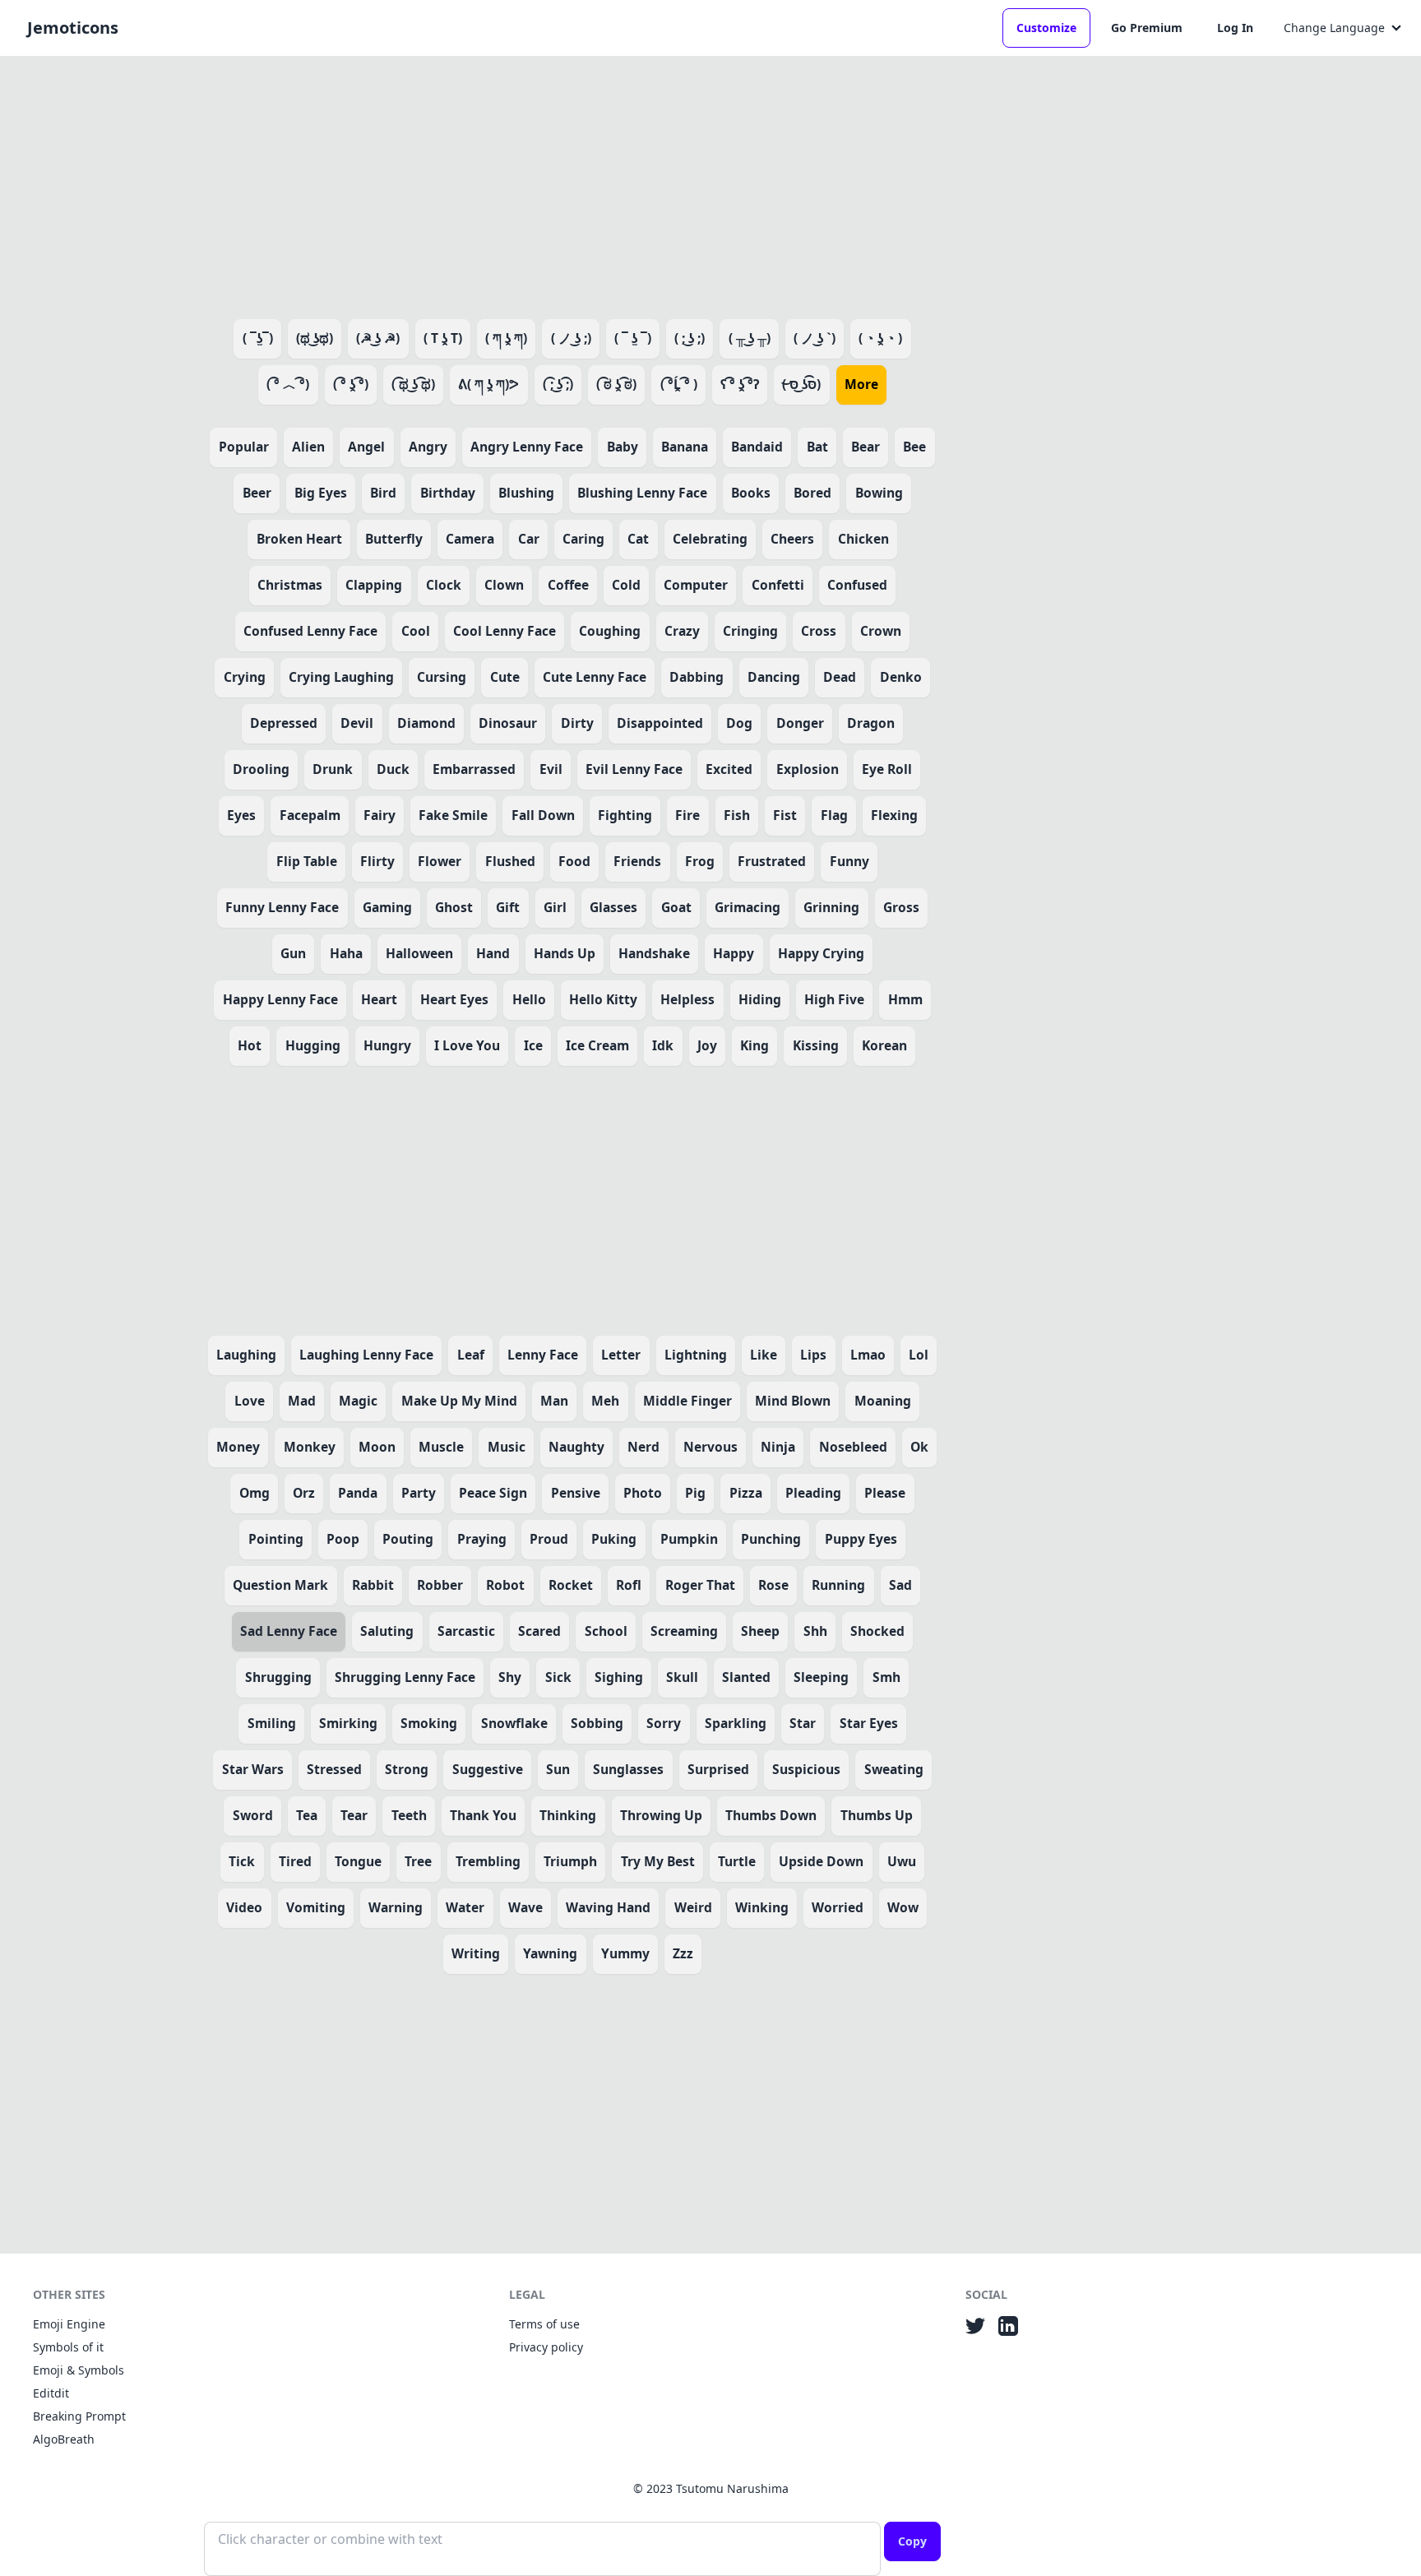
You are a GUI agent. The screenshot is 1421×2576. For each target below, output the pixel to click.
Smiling (272, 1723)
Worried (838, 1907)
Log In (1235, 28)
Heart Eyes (454, 999)
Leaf (471, 1355)
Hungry (387, 1045)
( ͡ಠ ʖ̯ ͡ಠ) (616, 384)
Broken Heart (299, 539)
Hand (493, 953)
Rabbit (373, 1585)
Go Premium (1147, 28)
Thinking (568, 1815)
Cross (819, 631)
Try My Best (658, 1861)
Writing (476, 1953)
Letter (621, 1355)
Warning (396, 1907)
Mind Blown (793, 1401)
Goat (676, 907)
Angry (428, 447)
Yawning (550, 1953)
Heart (379, 999)
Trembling (488, 1861)
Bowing (879, 493)
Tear (354, 1815)
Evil (551, 769)
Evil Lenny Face (634, 769)
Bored (812, 493)
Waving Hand (608, 1907)
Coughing (610, 631)
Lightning (696, 1355)
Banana (685, 447)
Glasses (613, 907)
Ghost (454, 907)
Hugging (313, 1045)
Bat (817, 447)
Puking (614, 1539)
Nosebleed (853, 1447)
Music (507, 1447)
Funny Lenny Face (282, 907)
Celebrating (710, 539)
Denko (901, 677)
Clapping (374, 585)
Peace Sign (493, 1493)
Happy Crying (821, 953)
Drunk (333, 769)
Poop (343, 1539)
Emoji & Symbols (79, 2370)
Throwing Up (661, 1815)
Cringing (750, 631)
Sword (253, 1815)
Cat (638, 539)
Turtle (737, 1861)
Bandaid (757, 447)
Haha (346, 953)
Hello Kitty (603, 999)
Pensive (576, 1493)
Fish (737, 815)
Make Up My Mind (459, 1401)
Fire (687, 815)
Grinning (831, 907)
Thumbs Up (877, 1815)
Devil (357, 723)
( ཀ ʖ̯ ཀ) (506, 338)
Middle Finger (687, 1401)
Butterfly (394, 539)
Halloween (419, 953)
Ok (919, 1447)
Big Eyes (321, 493)
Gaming (387, 907)
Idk (663, 1045)
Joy (707, 1045)
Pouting (408, 1539)
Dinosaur (508, 723)
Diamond (426, 723)
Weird (693, 1907)
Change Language (1334, 28)
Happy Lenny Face (280, 999)
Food (574, 861)
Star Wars (253, 1769)
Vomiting (316, 1907)
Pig (695, 1493)
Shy (510, 1677)
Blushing (526, 493)
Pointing (276, 1539)
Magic (358, 1401)
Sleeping (821, 1677)
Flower (440, 861)
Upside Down (821, 1861)
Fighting (625, 815)
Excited (729, 769)
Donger (800, 723)
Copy (912, 2541)
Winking (762, 1907)
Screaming (684, 1631)
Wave (525, 1907)
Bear (866, 447)
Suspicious (806, 1769)
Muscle (441, 1447)
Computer (696, 585)
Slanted (746, 1677)
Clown (504, 585)
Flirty (377, 861)
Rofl (629, 1585)
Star (803, 1723)
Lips (813, 1355)
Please (885, 1493)
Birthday (448, 493)
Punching (771, 1539)
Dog (739, 723)
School (606, 1631)
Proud (549, 1539)
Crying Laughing (341, 677)
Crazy (682, 631)
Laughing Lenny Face (366, 1355)
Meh (605, 1401)
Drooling (261, 769)
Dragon (871, 723)
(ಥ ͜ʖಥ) (315, 338)
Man (554, 1401)
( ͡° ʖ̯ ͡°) (351, 384)
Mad (302, 1401)
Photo (643, 1493)
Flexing (894, 815)
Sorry (664, 1723)
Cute (505, 677)
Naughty (576, 1447)
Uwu (902, 1861)
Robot (505, 1585)
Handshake (654, 953)
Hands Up (565, 953)
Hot (250, 1045)
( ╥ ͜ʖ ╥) (750, 338)
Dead (840, 677)
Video (244, 1907)
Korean (884, 1045)
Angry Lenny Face (527, 447)
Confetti (778, 585)
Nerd (643, 1447)
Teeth (409, 1815)
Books (751, 493)
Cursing (442, 677)
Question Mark (280, 1585)
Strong (407, 1769)
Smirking (348, 1723)
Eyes (241, 815)
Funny (849, 861)
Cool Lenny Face (505, 631)
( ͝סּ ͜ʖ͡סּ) (801, 384)
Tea (307, 1815)
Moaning (883, 1401)
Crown (881, 631)
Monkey (310, 1447)
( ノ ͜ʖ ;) (571, 338)
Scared (539, 1631)
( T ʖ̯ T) (443, 338)
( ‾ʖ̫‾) (258, 338)
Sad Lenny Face (289, 1631)
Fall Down (543, 815)
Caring (583, 539)
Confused (857, 585)
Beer (257, 493)
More (861, 384)
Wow (903, 1907)
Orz (304, 1493)
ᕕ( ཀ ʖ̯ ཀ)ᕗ (488, 384)
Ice (533, 1045)
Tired (295, 1861)
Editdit (51, 2393)
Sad (900, 1585)
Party (419, 1493)
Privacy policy (546, 2347)
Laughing (246, 1355)
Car (529, 539)
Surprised (718, 1769)
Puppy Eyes (861, 1539)
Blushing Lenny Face (642, 493)
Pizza (746, 1493)
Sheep (760, 1631)
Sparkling (736, 1723)
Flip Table (307, 861)
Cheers (792, 539)
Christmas (290, 585)
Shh (815, 1631)
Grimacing (748, 907)
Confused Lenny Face (310, 631)
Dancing (774, 677)
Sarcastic (466, 1631)
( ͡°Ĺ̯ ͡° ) (679, 384)
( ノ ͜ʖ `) (815, 338)
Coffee (568, 585)
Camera (470, 539)
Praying (482, 1539)
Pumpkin (689, 1539)
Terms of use (544, 2324)
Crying (245, 677)
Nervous (710, 1447)
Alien (308, 447)
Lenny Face (543, 1355)
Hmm (905, 999)
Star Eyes (869, 1723)
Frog (700, 861)
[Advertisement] (572, 184)
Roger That (700, 1585)
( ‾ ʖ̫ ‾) (633, 338)
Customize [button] (1046, 28)
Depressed (284, 723)
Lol (919, 1355)
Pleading (813, 1493)
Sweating (894, 1769)
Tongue (358, 1861)
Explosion (808, 769)
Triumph (570, 1861)
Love (250, 1401)
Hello (529, 999)
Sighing (619, 1677)
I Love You (467, 1045)
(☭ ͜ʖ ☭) (378, 338)
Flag (834, 815)
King (754, 1045)
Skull (682, 1677)
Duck (393, 769)
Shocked (877, 1631)
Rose (773, 1585)
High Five (834, 999)
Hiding (760, 999)
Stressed (334, 1769)
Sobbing (597, 1723)
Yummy (625, 1953)
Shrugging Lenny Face (405, 1677)
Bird (383, 493)
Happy (734, 953)
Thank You (483, 1815)
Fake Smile (453, 815)
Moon (377, 1447)
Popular (244, 447)
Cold (626, 585)
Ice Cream (597, 1045)
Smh (886, 1677)
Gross (901, 907)
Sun (558, 1769)
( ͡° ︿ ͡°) (288, 384)
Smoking (429, 1723)
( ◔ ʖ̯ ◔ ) (880, 338)
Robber (440, 1585)
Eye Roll (887, 769)
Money (238, 1447)
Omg (255, 1493)
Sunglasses (628, 1769)
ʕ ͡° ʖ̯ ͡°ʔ (740, 384)
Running (838, 1585)
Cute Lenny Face (595, 677)
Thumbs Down (771, 1815)
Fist (785, 815)
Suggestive (488, 1769)
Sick (558, 1677)
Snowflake (514, 1723)
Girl (555, 907)
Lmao (868, 1355)
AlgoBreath (64, 2439)
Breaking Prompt (79, 2416)
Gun (293, 953)
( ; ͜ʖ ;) (690, 338)
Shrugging (278, 1677)
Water (465, 1907)
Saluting (387, 1631)
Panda (358, 1493)
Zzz (683, 1953)
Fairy (380, 815)
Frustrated (772, 861)
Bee (914, 447)
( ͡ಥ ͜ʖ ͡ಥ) (413, 384)
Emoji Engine (69, 2324)
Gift (508, 907)
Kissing (816, 1045)
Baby (623, 447)
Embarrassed (474, 769)
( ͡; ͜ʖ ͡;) (558, 384)
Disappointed (660, 723)
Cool (416, 631)
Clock (444, 585)
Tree (418, 1861)
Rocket (571, 1585)
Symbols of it (68, 2347)
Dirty (577, 723)
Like (764, 1355)
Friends (637, 861)
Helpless (687, 999)
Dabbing (697, 677)
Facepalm (310, 815)
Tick (242, 1861)
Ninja (778, 1447)
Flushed (510, 861)
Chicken (863, 539)
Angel (366, 447)
